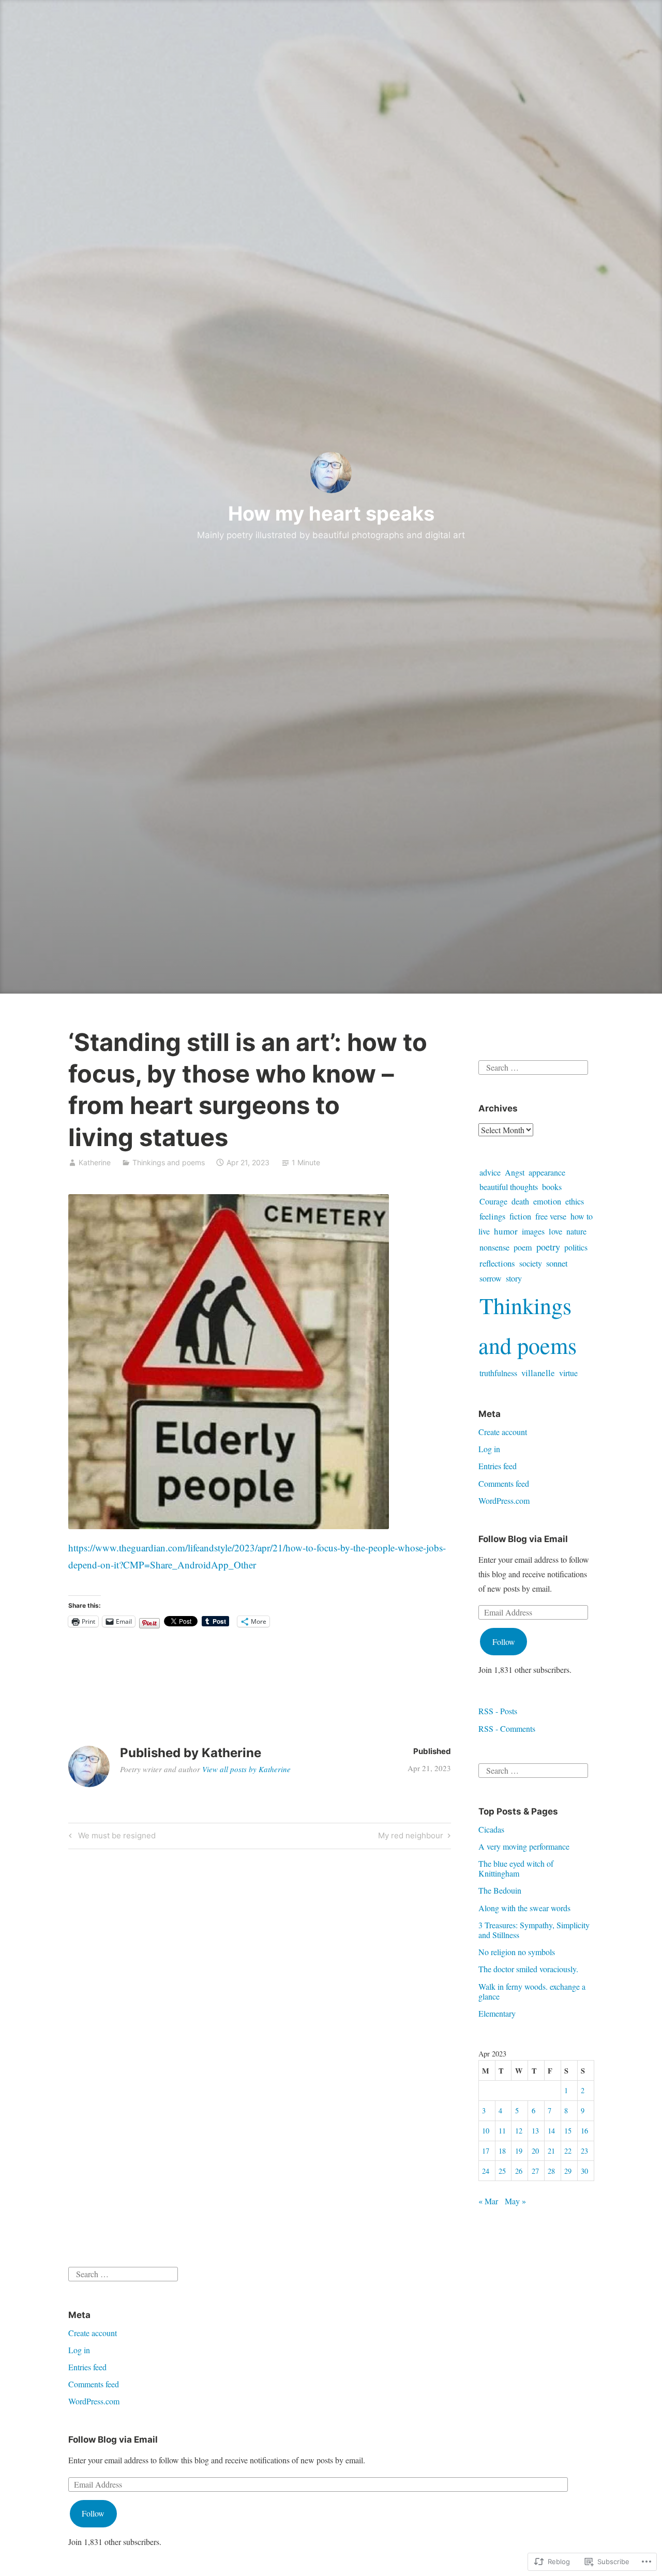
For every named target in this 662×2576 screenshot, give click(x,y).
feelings (492, 1216)
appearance (547, 1172)
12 (519, 2131)
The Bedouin (500, 1890)
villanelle (538, 1373)
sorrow (491, 1278)
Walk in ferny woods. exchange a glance (532, 1991)
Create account (503, 1432)
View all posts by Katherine (246, 1769)
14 (551, 2131)
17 (486, 2151)
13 (535, 2131)
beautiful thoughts (509, 1187)
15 (568, 2131)
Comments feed (504, 1483)
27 (535, 2171)
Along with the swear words (524, 1908)
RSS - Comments (507, 1728)
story (514, 1278)
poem (523, 1247)
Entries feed (498, 1466)
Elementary (497, 2013)
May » (515, 2201)
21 (551, 2151)
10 (486, 2131)
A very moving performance (524, 1846)
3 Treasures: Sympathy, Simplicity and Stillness (534, 1930)
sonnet (557, 1263)
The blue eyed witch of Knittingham (516, 1868)
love (555, 1231)
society (531, 1263)
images (533, 1231)
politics (576, 1247)
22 (568, 2151)
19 (519, 2151)
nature (576, 1231)
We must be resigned (111, 1837)
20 (535, 2151)
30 (584, 2171)
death (520, 1201)
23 (584, 2151)
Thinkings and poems (169, 1162)
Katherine (95, 1162)
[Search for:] (533, 1066)
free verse (551, 1216)
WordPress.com (504, 1500)
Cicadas (491, 1829)
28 (551, 2171)
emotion (547, 1201)
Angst (515, 1172)
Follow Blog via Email (523, 1539)
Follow (504, 1642)
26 (519, 2171)
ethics (575, 1201)
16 (584, 2131)
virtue (568, 1373)
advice (490, 1172)
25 (502, 2171)
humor (506, 1231)
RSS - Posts (498, 1711)
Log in (489, 1449)
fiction (520, 1216)
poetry (548, 1247)
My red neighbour (411, 1837)
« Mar (488, 2201)
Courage (493, 1201)
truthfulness (498, 1373)
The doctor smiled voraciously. (528, 1969)
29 (568, 2171)
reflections (497, 1263)
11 (502, 2131)
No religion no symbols (517, 1952)
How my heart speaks (331, 513)
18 (502, 2151)
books (552, 1187)
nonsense (494, 1247)
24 (486, 2171)
